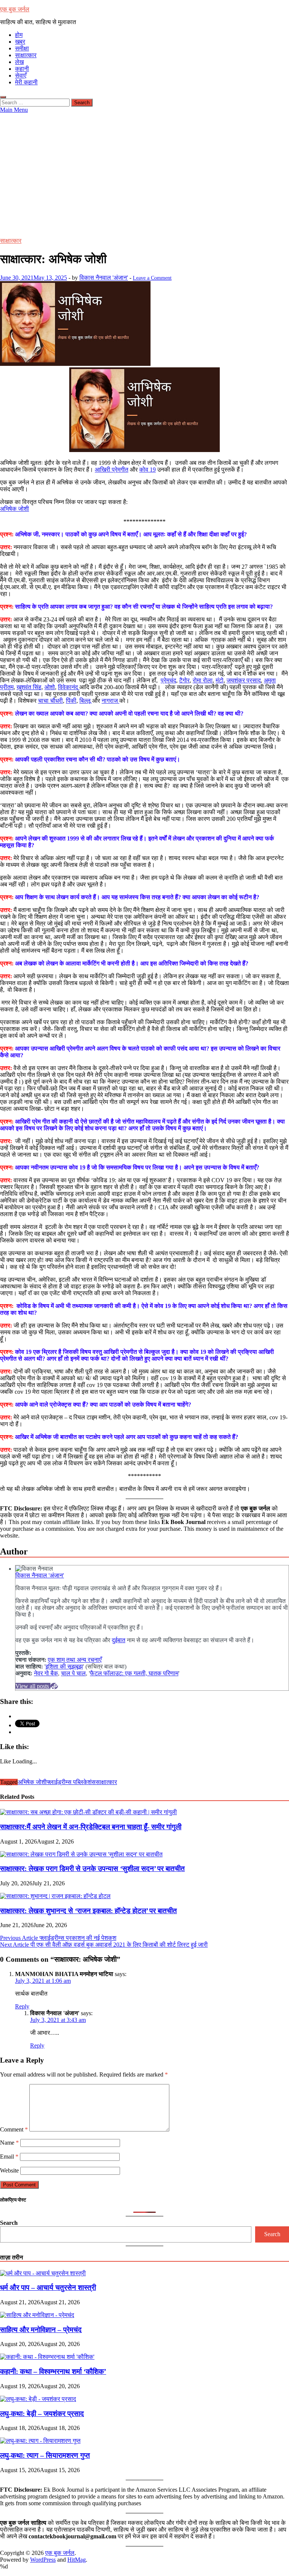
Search (9, 2223)
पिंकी (71, 701)
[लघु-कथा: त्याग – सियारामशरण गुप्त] (40, 2441)
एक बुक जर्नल (15, 9)
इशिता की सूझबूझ (64, 1666)
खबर (20, 42)
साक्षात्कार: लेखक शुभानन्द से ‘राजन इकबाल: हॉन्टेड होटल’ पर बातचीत (88, 1911)
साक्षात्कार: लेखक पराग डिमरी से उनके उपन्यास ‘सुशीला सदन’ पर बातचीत (92, 1869)
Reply (22, 2006)
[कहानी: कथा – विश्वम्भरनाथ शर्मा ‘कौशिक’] (47, 2357)
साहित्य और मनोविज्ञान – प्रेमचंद (41, 2330)
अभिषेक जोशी (14, 509)
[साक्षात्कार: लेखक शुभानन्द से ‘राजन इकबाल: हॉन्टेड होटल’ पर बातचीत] (55, 1896)
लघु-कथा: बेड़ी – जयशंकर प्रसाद (42, 2414)
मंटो (220, 680)
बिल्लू (86, 701)
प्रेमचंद (168, 680)
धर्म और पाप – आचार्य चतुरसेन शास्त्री (48, 2287)
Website (9, 2170)
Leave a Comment (152, 278)
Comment (14, 2129)
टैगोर (184, 680)
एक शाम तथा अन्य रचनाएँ (75, 1660)
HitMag (77, 2560)
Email (9, 2157)
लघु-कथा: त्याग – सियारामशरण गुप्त (45, 2455)
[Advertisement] (144, 170)
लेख (19, 62)
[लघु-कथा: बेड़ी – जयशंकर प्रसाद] (38, 2399)
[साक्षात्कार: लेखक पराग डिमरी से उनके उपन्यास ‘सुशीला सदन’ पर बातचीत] (81, 1854)
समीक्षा (22, 48)
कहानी (22, 69)
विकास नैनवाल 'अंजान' (104, 278)
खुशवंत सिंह (29, 687)
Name (9, 2143)
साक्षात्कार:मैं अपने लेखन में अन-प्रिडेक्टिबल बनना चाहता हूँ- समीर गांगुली (91, 1827)
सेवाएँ (21, 75)
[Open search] (3, 97)
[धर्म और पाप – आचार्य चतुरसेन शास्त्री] (43, 2273)
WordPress (43, 2560)
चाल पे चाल (73, 1673)
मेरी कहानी (26, 82)
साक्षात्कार (26, 55)
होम (19, 35)
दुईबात (119, 1640)
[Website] (54, 1686)
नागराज (110, 701)
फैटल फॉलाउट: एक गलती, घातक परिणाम (134, 1673)
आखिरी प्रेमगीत (112, 470)
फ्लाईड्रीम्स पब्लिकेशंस (71, 1782)
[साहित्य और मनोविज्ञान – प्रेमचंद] (37, 2315)
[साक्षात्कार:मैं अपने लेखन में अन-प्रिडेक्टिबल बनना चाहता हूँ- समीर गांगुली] (88, 1812)
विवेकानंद (69, 687)
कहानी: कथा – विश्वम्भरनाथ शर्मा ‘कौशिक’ (53, 2371)
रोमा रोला (203, 680)
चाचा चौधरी (50, 701)
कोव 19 (148, 470)
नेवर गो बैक (46, 1673)
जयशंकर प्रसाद (244, 680)
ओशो (50, 687)
